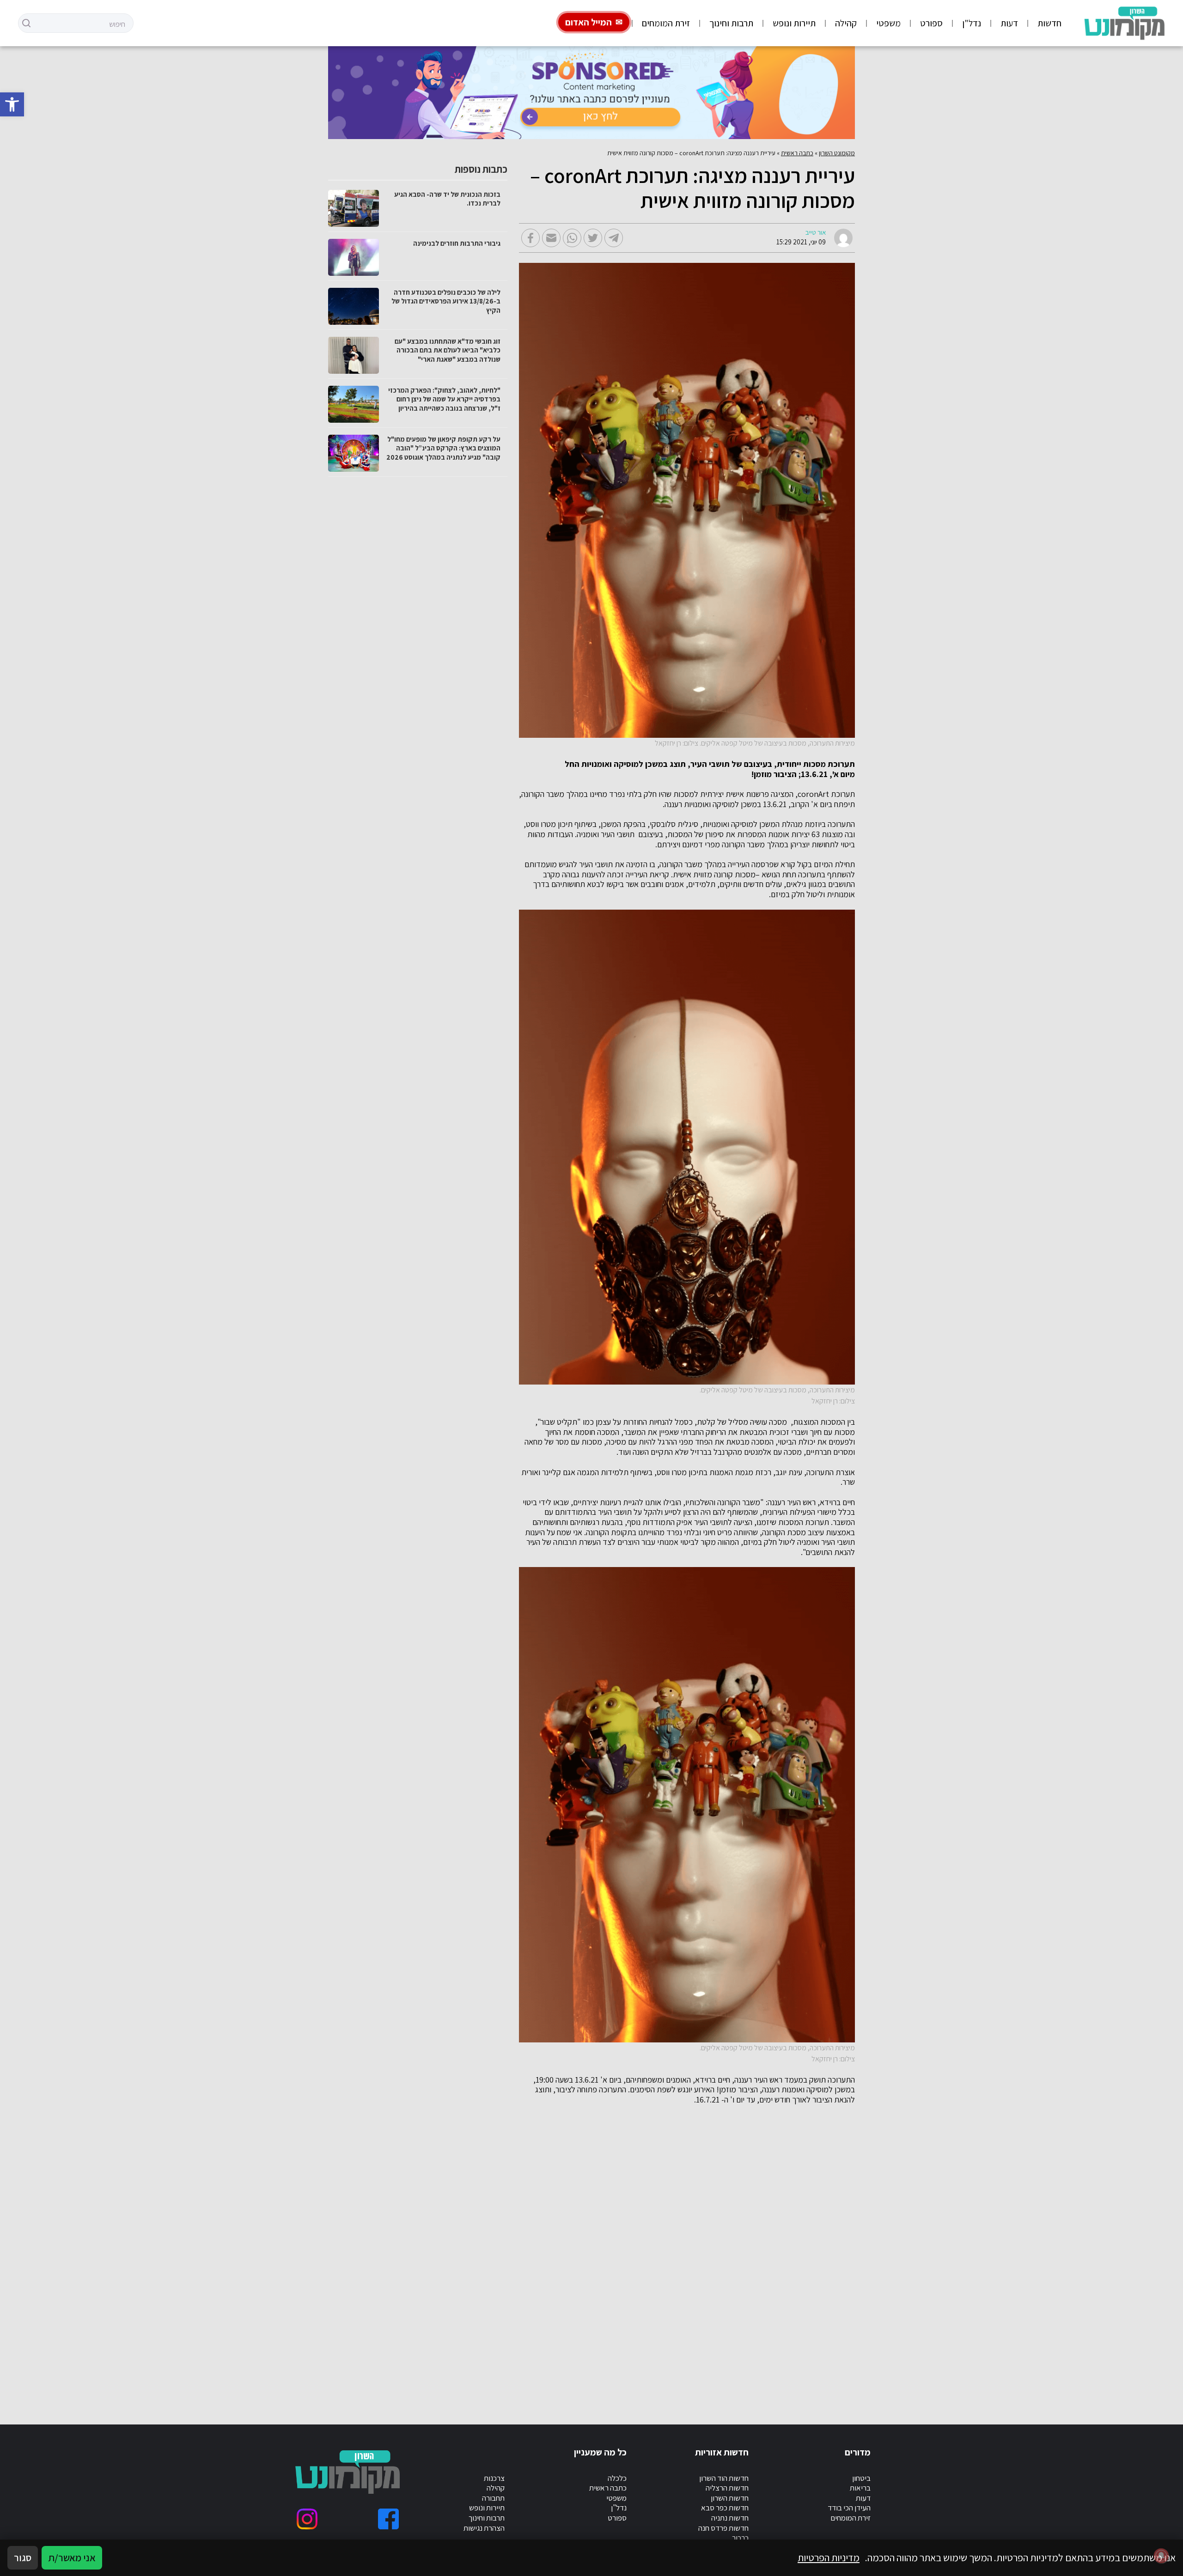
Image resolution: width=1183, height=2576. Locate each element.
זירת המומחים (666, 23)
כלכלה (617, 2478)
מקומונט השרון (837, 153)
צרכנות (494, 2478)
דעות (1009, 23)
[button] (12, 104)
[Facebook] (388, 2519)
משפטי (888, 23)
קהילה (846, 23)
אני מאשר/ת (72, 2558)
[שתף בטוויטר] (593, 238)
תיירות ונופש (794, 23)
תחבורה (493, 2498)
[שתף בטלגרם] (614, 238)
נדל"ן (972, 23)
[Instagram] (307, 2519)
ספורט (931, 23)
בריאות (860, 2488)
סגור (23, 2558)
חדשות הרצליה (727, 2488)
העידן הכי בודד (849, 2508)
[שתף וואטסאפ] (572, 238)
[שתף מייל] (551, 238)
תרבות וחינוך (731, 23)
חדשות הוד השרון (724, 2478)
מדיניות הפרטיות (829, 2558)
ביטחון (861, 2478)
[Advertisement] (578, 2254)
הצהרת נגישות (484, 2528)
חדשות (1049, 23)
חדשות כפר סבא (725, 2508)
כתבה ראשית (797, 153)
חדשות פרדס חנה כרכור (723, 2533)
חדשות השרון (730, 2498)
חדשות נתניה (730, 2518)
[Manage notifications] (1161, 2556)
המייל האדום (588, 22)
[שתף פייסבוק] (531, 238)
